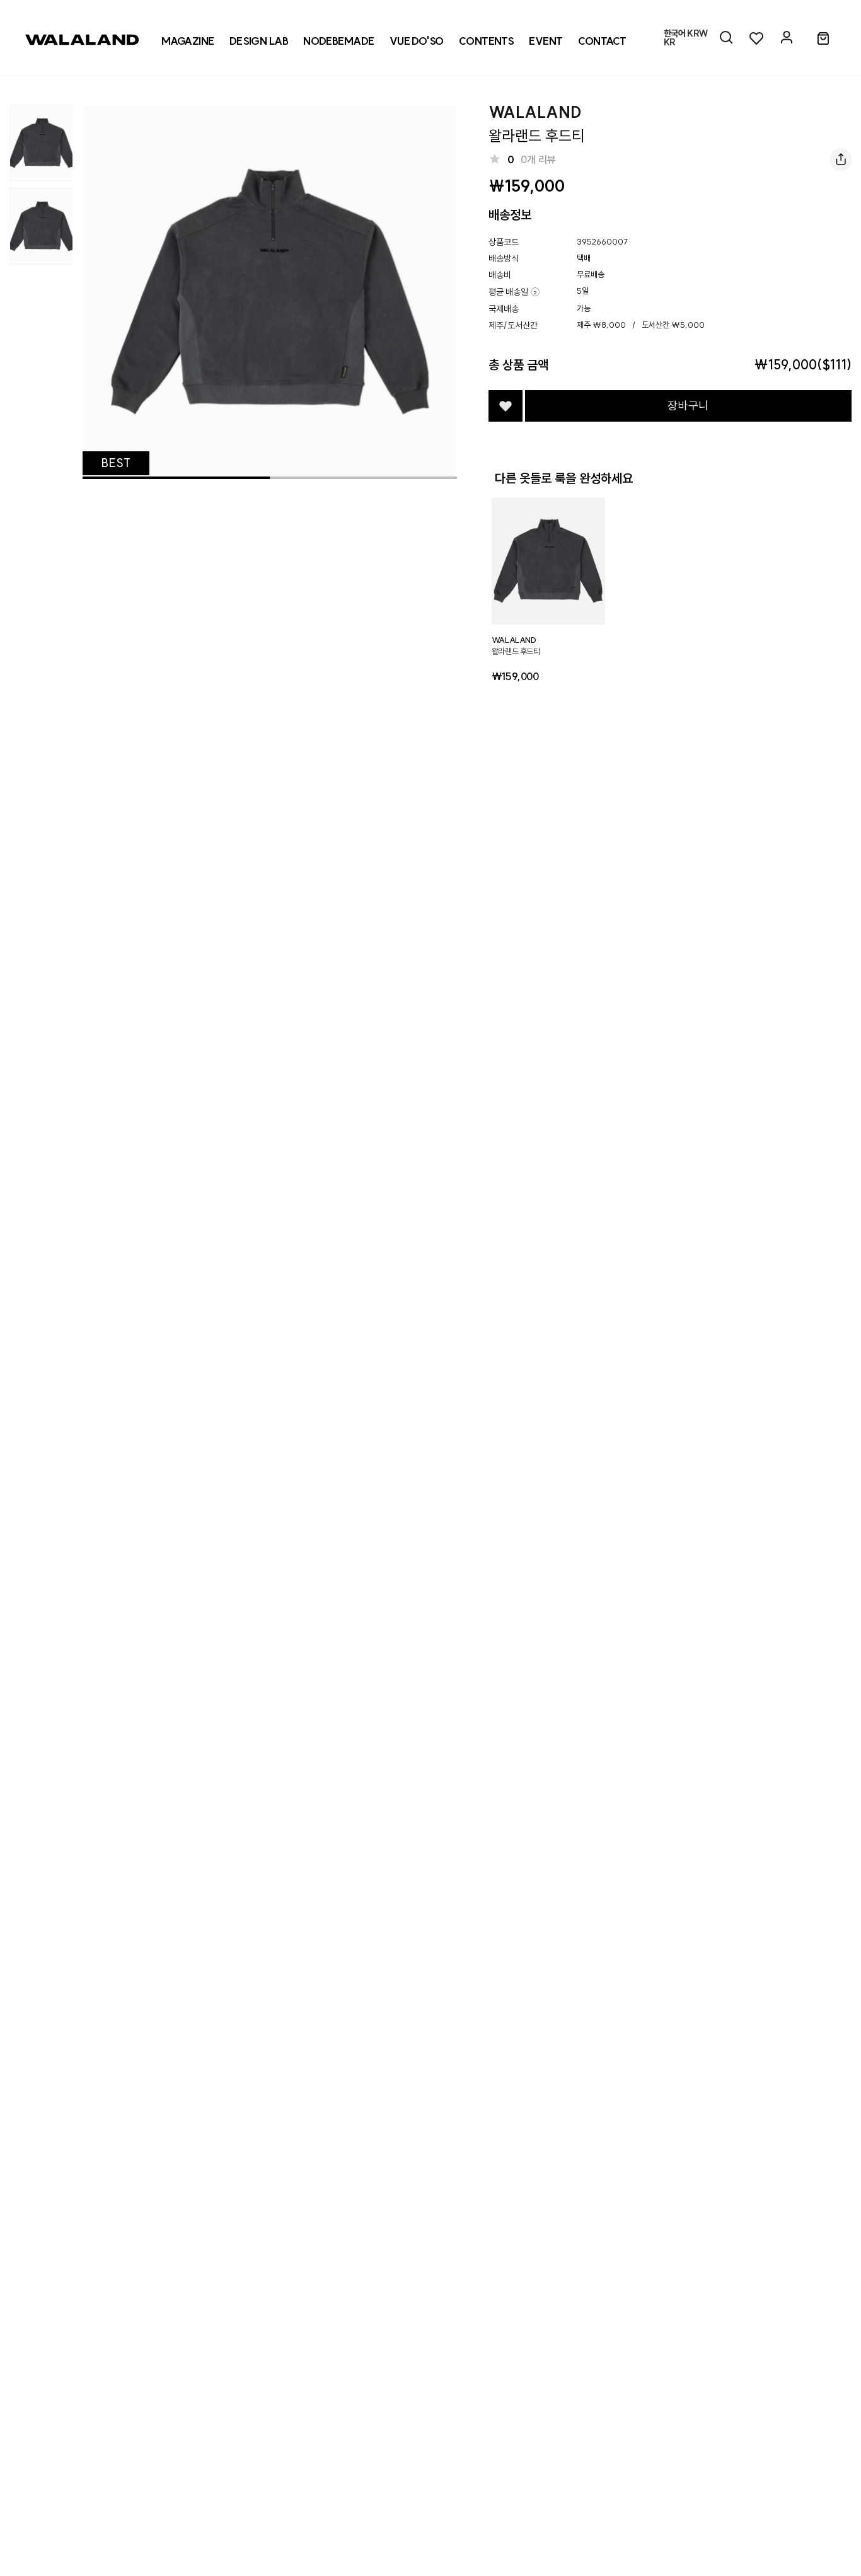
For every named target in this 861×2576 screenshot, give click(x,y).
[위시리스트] (756, 38)
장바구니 (688, 406)
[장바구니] (823, 39)
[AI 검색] (726, 38)
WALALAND (535, 112)
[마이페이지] (787, 38)
